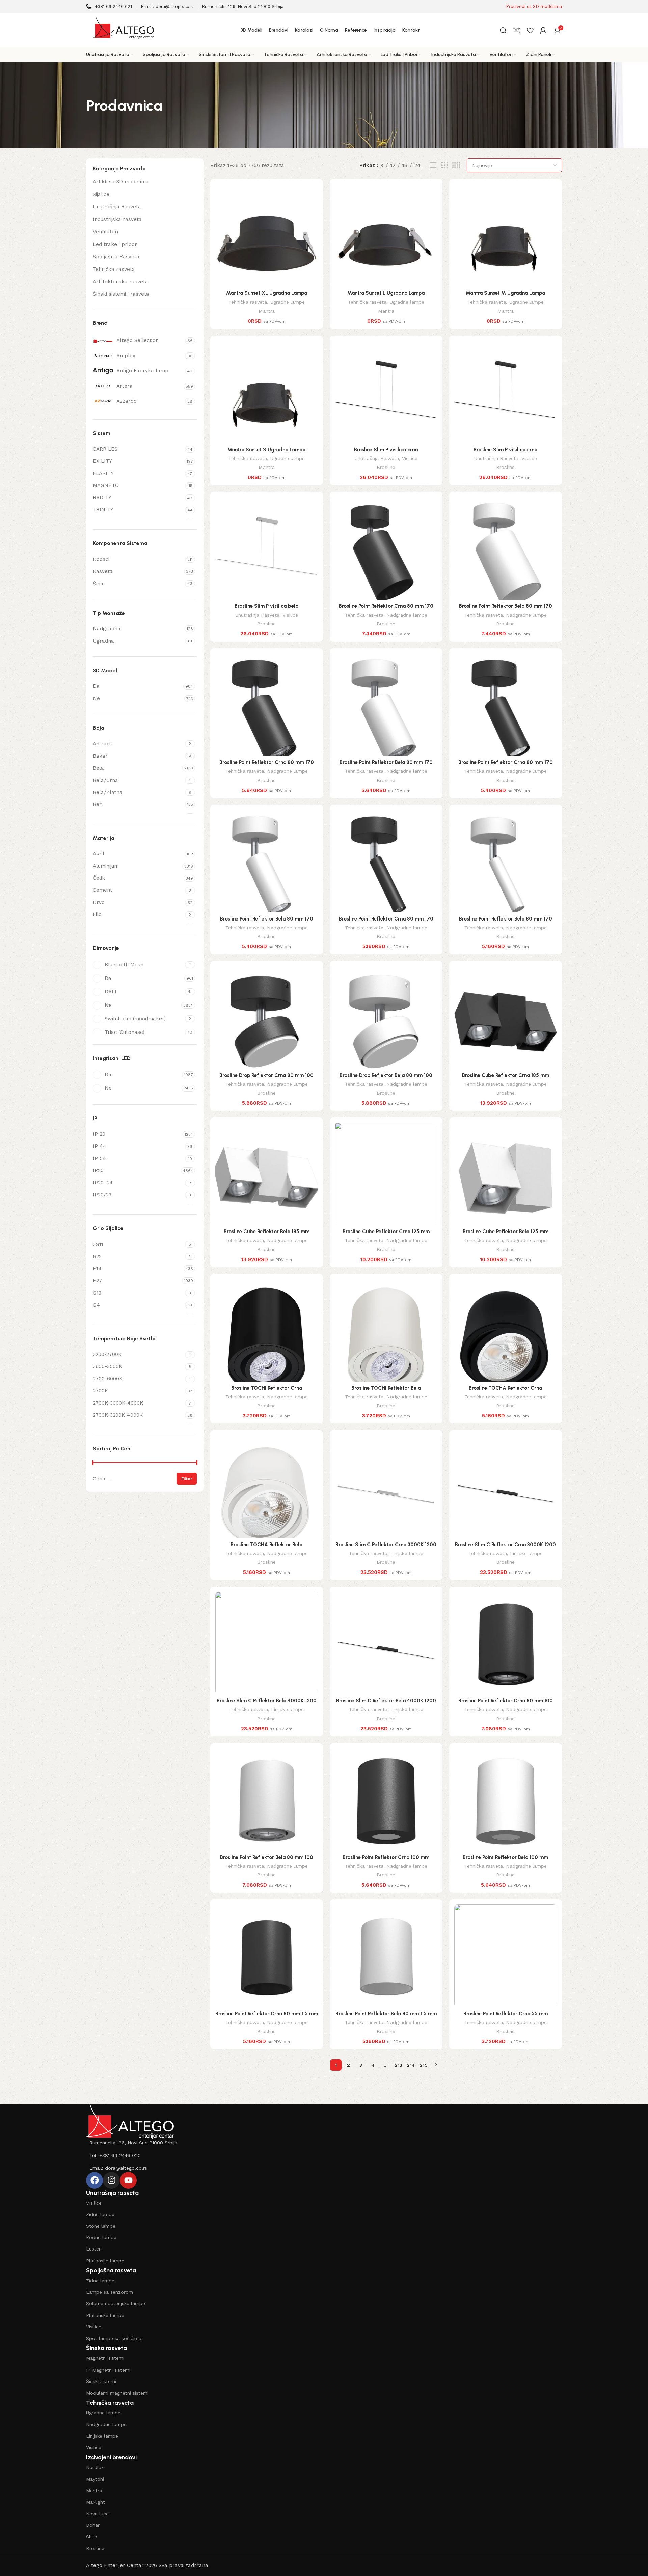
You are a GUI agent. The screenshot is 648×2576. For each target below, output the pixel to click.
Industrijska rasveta (117, 219)
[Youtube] (128, 2180)
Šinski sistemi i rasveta (121, 294)
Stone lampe (101, 2226)
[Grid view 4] (456, 165)
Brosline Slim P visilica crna (386, 450)
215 (424, 2065)
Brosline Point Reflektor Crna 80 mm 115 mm (267, 2014)
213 (398, 2065)
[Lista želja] (530, 30)
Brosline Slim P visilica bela (266, 606)
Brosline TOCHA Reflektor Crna (505, 1388)
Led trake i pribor (115, 244)
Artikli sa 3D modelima (121, 182)
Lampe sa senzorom (110, 2292)
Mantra (267, 311)
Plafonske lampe (105, 2261)
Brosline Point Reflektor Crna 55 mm (506, 2014)
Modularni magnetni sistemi (117, 2393)
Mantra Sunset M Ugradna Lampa (505, 293)
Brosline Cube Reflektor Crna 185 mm (506, 1075)
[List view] (433, 165)
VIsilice (94, 2203)
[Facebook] (94, 2180)
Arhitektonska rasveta (120, 282)
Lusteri (94, 2249)
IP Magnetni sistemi (108, 2370)
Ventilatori (105, 232)
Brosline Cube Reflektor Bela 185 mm (267, 1232)
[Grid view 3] (444, 165)
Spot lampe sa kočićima (114, 2338)
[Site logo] (123, 30)
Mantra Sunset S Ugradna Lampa (266, 450)
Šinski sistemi (101, 2381)
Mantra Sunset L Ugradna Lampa (386, 293)
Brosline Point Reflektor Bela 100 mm (505, 1857)
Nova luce (97, 2514)
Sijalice (101, 194)
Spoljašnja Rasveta (116, 257)
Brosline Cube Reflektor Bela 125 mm (506, 1232)
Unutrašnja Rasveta (117, 207)
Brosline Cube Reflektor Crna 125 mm (386, 1232)
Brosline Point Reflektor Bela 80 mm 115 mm (386, 2014)
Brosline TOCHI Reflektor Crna (267, 1388)
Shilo (92, 2537)
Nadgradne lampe (407, 615)
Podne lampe (101, 2237)
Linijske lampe (407, 1553)
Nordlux (95, 2467)
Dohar (93, 2525)
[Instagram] (111, 2180)
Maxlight (96, 2502)
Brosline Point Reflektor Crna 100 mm (386, 1857)
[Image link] (130, 2121)
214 (411, 2065)
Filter (187, 1479)
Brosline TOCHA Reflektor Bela (266, 1545)
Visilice (410, 458)
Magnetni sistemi (105, 2358)
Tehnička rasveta (114, 269)
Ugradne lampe (287, 302)
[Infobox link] (109, 7)
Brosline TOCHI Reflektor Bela (386, 1388)
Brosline (386, 467)
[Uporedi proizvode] (517, 30)
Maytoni (95, 2479)
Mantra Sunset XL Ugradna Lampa (267, 293)
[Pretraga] (503, 30)
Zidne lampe (100, 2214)
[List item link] (324, 2143)
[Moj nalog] (543, 30)
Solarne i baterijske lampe (116, 2303)
